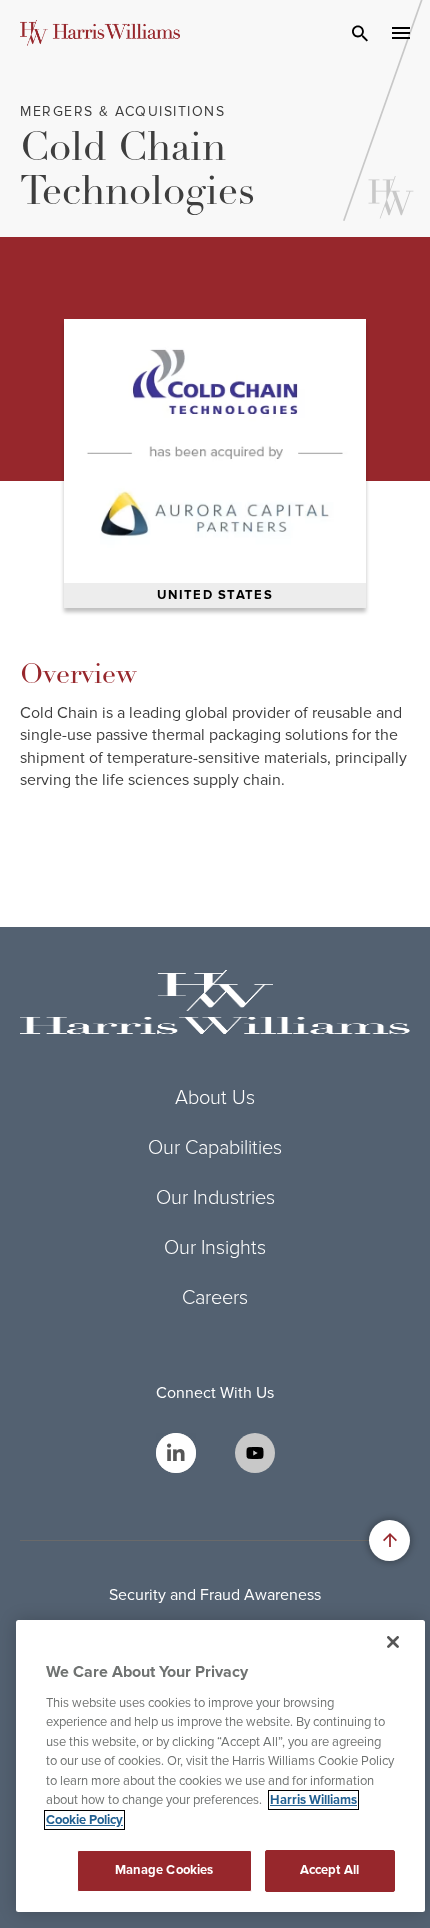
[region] (220, 1766)
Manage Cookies (164, 1870)
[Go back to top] (389, 1540)
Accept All (329, 1870)
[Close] (393, 1642)
